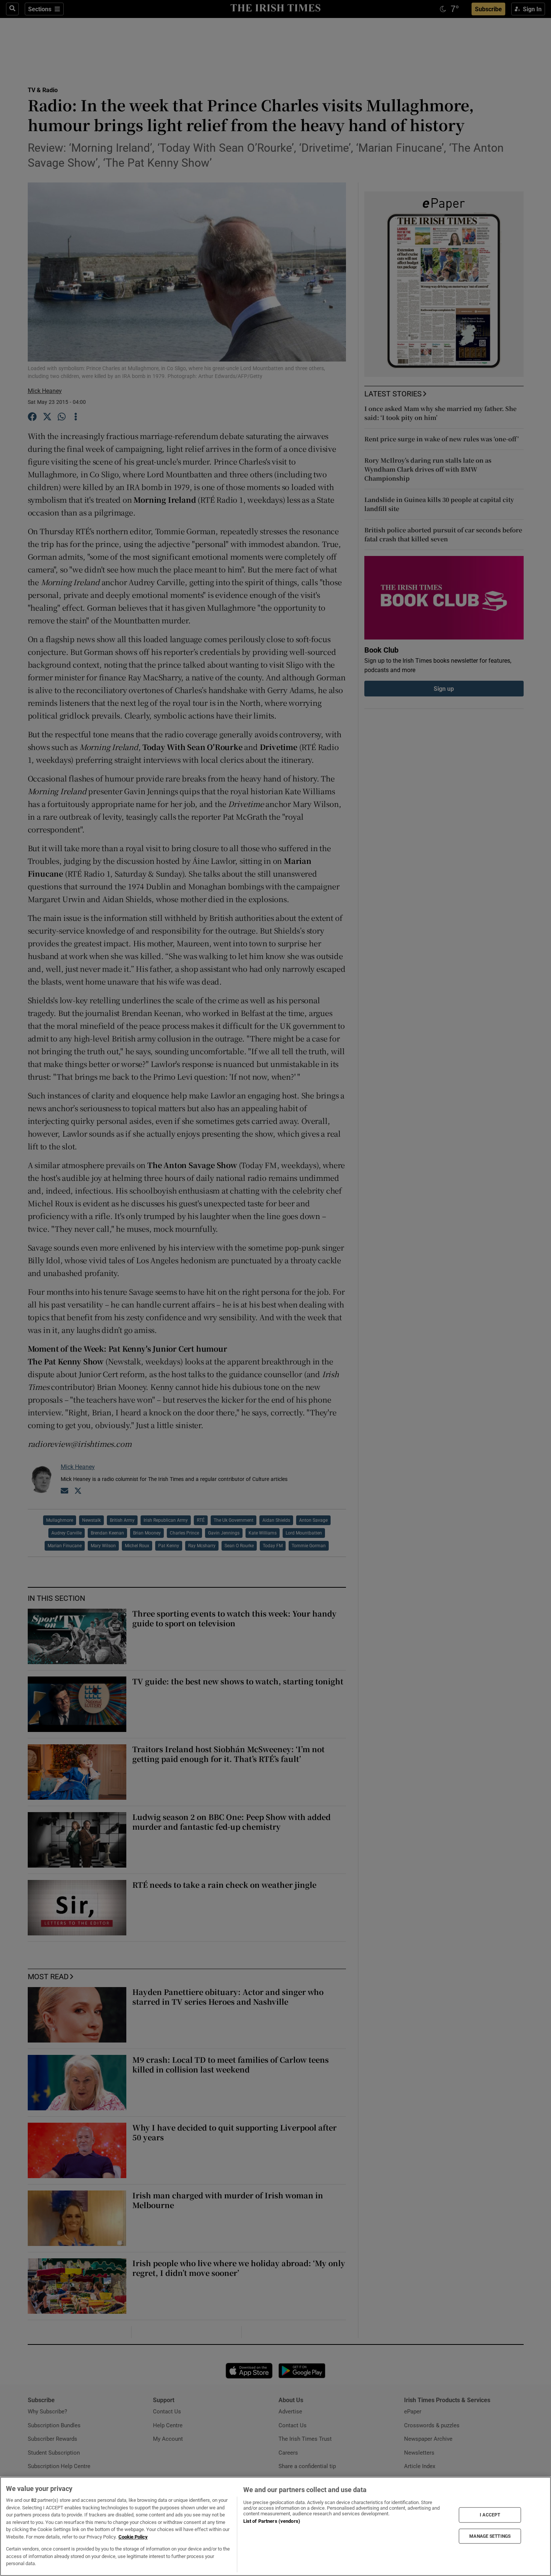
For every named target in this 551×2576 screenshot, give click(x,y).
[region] (275, 2526)
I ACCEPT (490, 2515)
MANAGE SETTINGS (490, 2536)
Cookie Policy (133, 2537)
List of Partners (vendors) (272, 2521)
